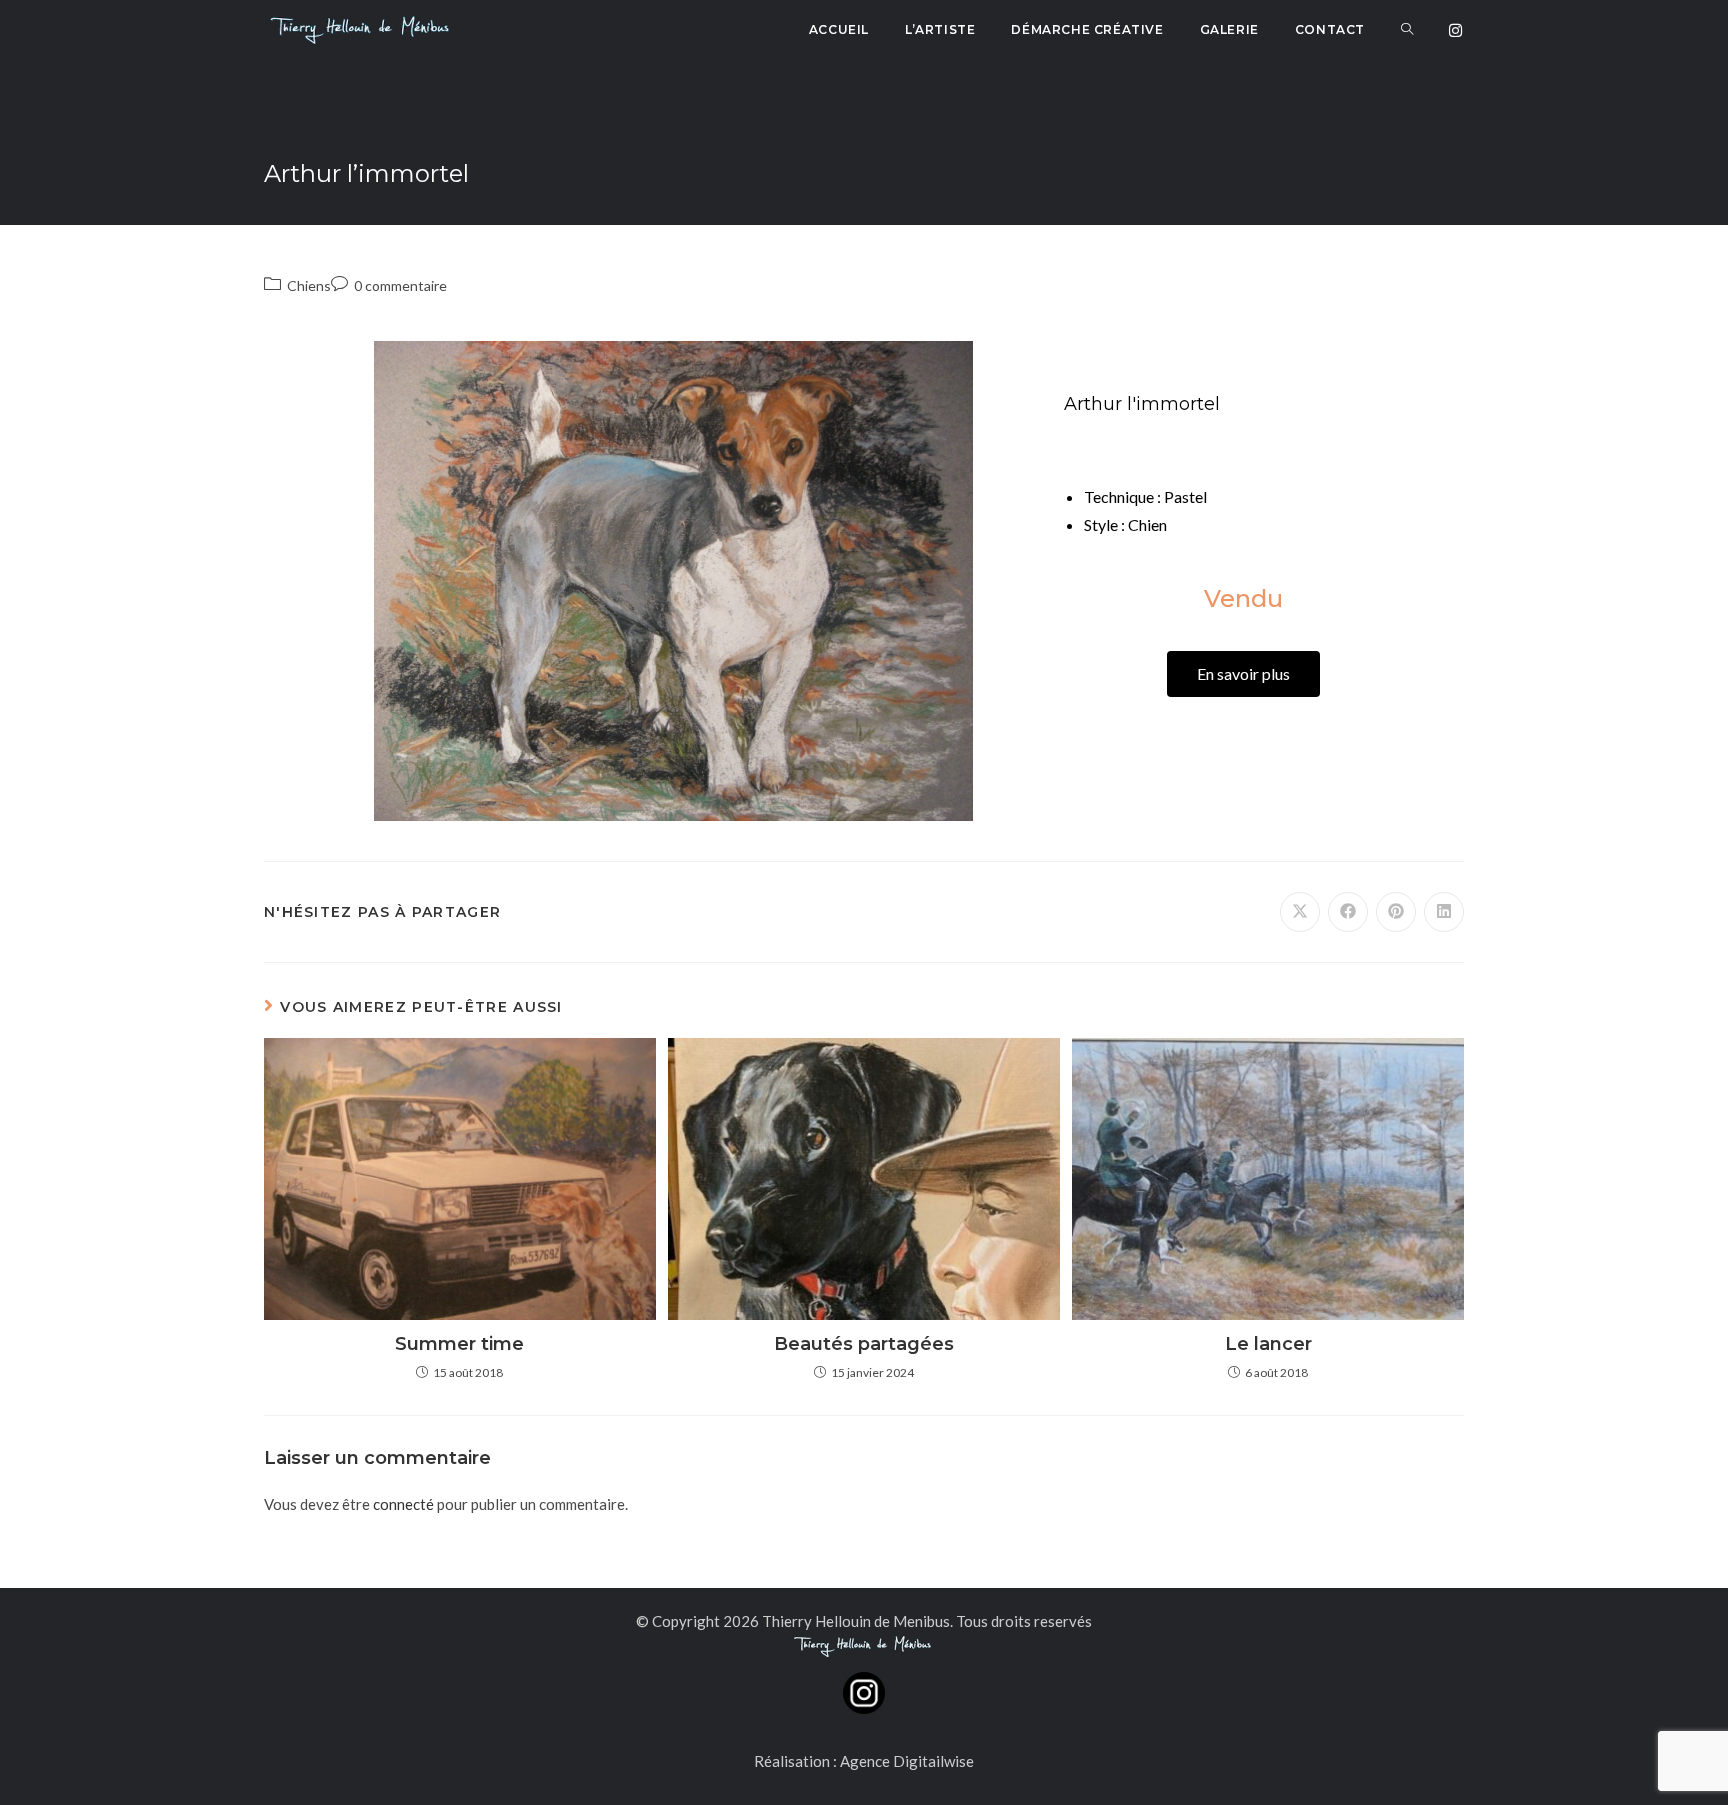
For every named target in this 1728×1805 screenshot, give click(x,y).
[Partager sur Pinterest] (1396, 912)
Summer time (459, 1344)
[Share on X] (1300, 912)
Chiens (309, 285)
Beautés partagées (864, 1344)
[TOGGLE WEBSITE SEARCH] (1407, 30)
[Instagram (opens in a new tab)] (1455, 30)
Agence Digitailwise (907, 1761)
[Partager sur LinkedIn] (1444, 912)
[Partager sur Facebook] (1348, 912)
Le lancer (1268, 1344)
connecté (403, 1504)
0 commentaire (400, 285)
